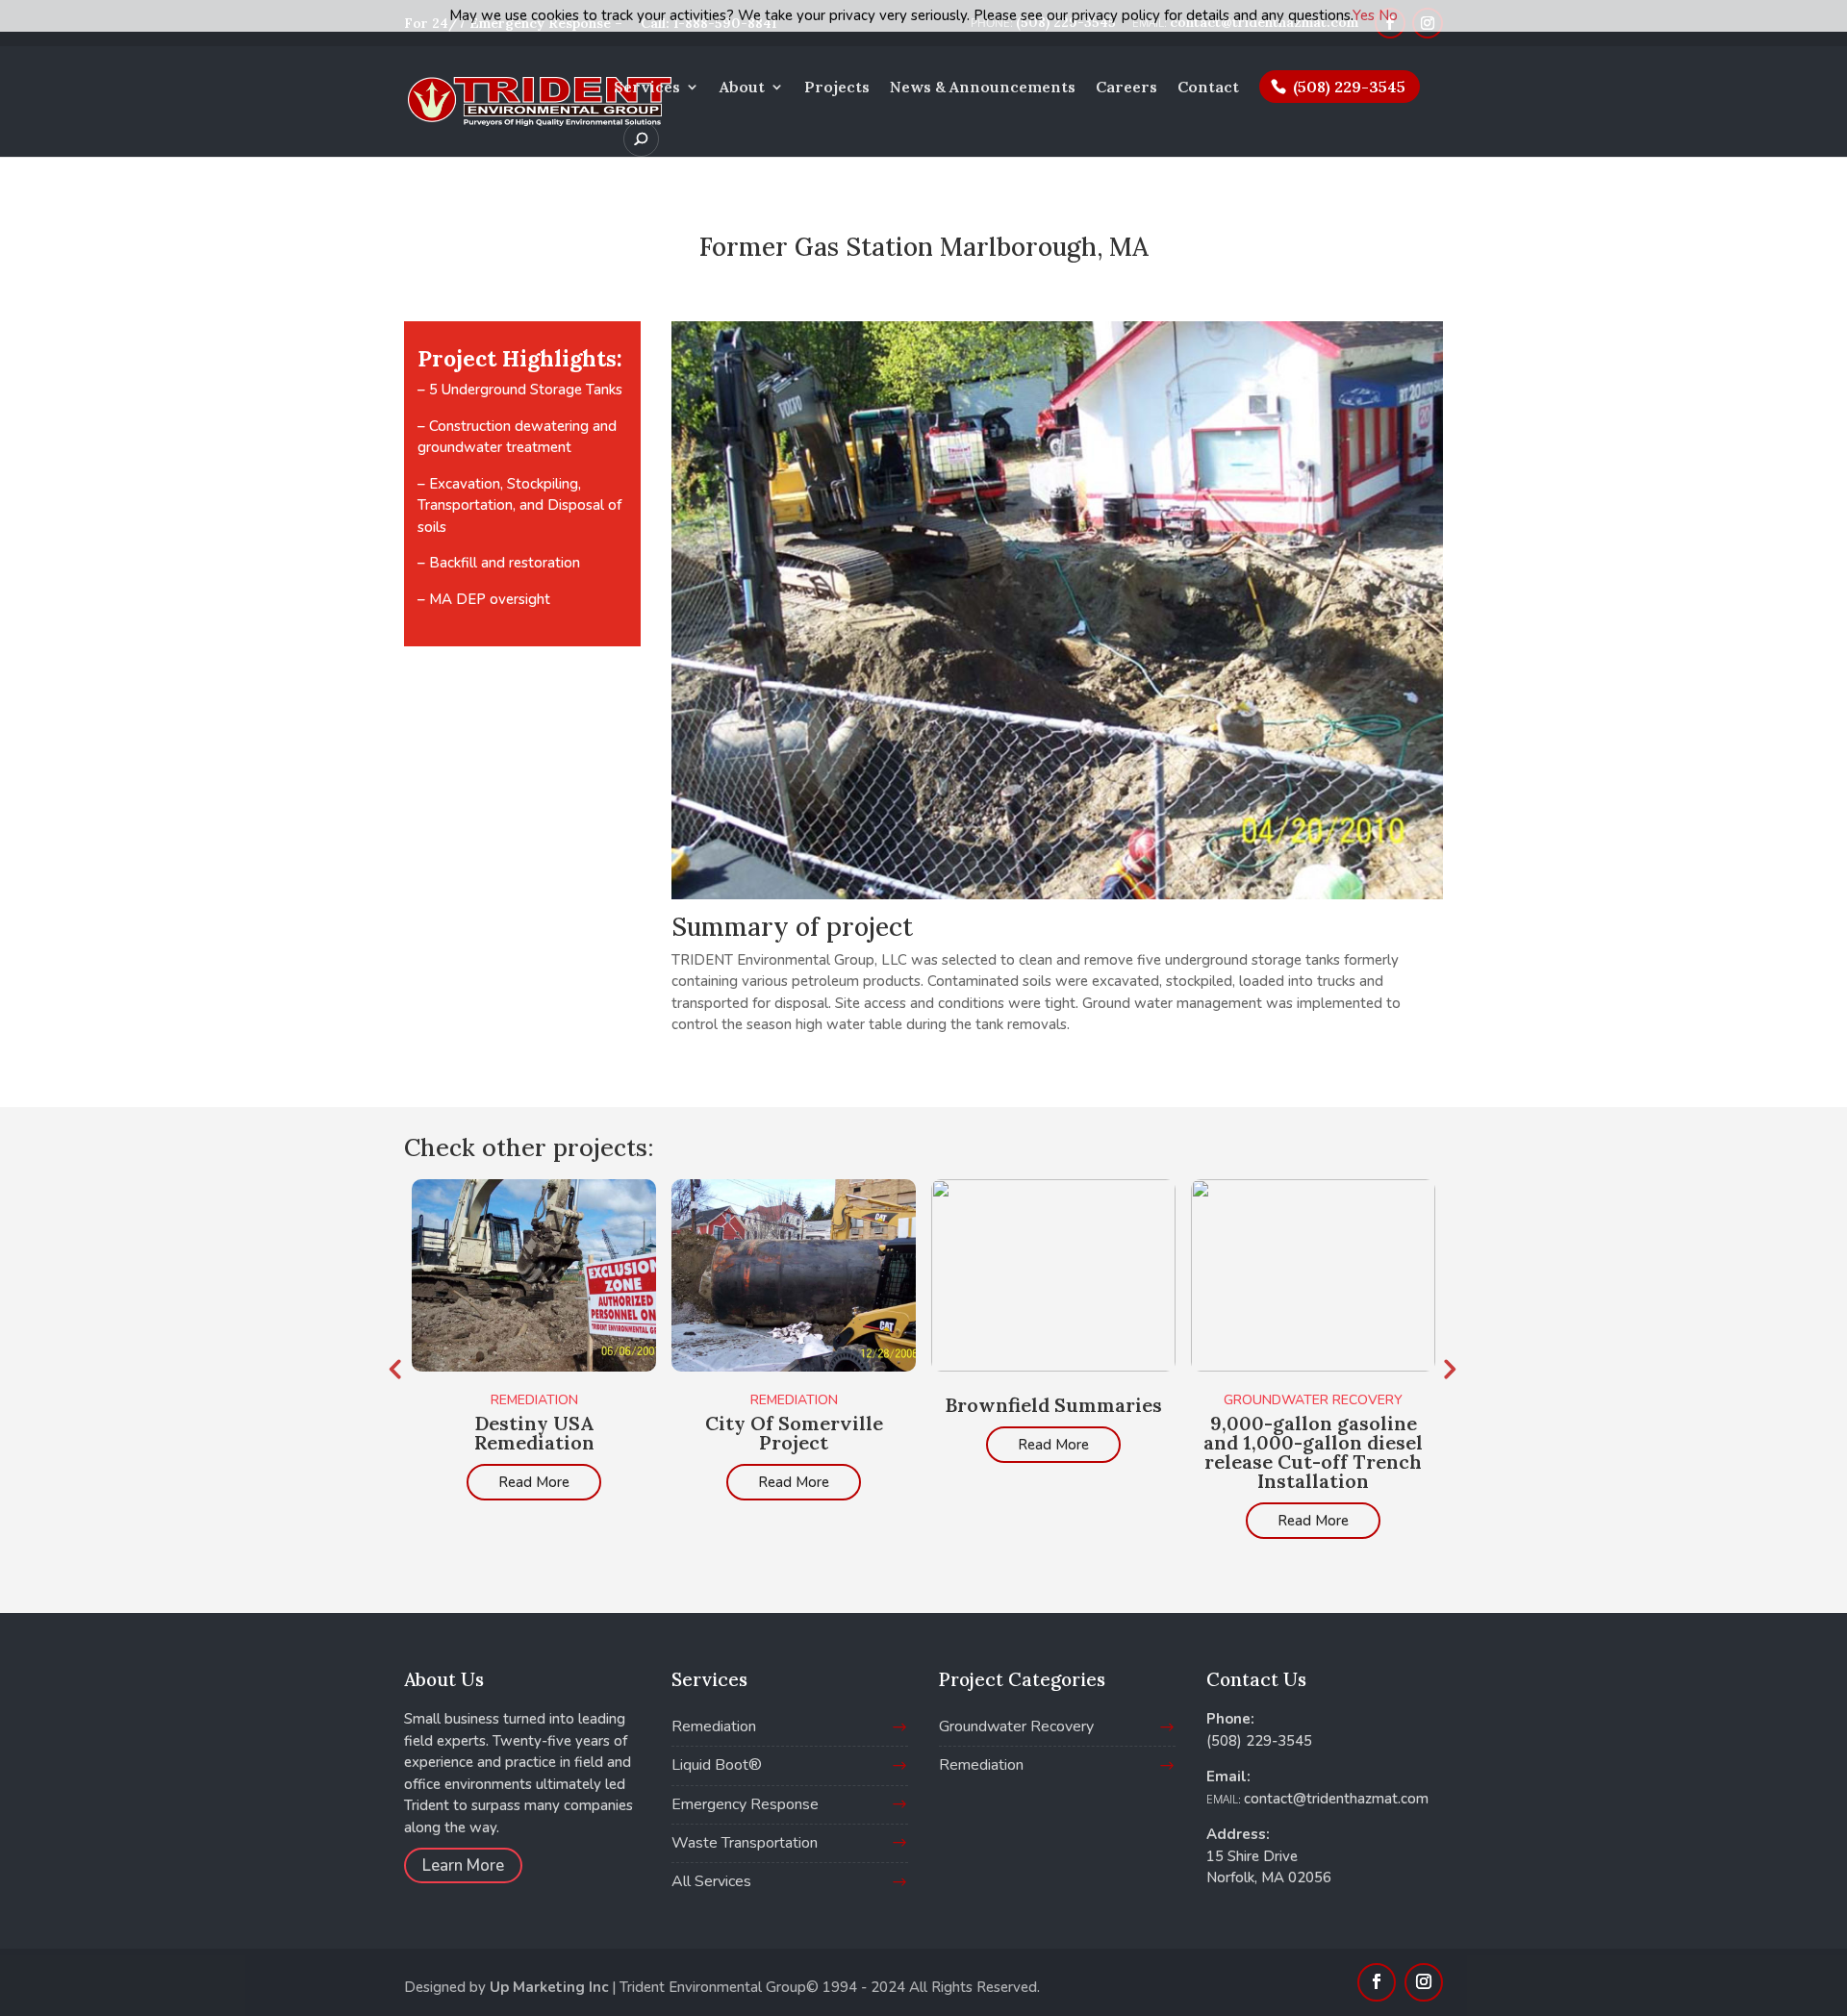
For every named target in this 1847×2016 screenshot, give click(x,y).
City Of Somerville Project (794, 1433)
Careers (1126, 88)
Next (1448, 1369)
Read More (534, 1482)
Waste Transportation (745, 1843)
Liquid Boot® (717, 1765)
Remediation (534, 1400)
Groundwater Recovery (1313, 1400)
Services (647, 88)
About (742, 88)
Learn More (463, 1865)
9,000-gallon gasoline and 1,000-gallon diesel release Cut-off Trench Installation (1313, 1452)
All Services (711, 1881)
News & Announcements (983, 88)
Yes (1364, 15)
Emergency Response (745, 1804)
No (1388, 15)
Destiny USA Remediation (534, 1433)
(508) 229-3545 (1349, 87)
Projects (837, 88)
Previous (394, 1369)
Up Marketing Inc (549, 1987)
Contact (1208, 88)
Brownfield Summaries (1053, 1405)
